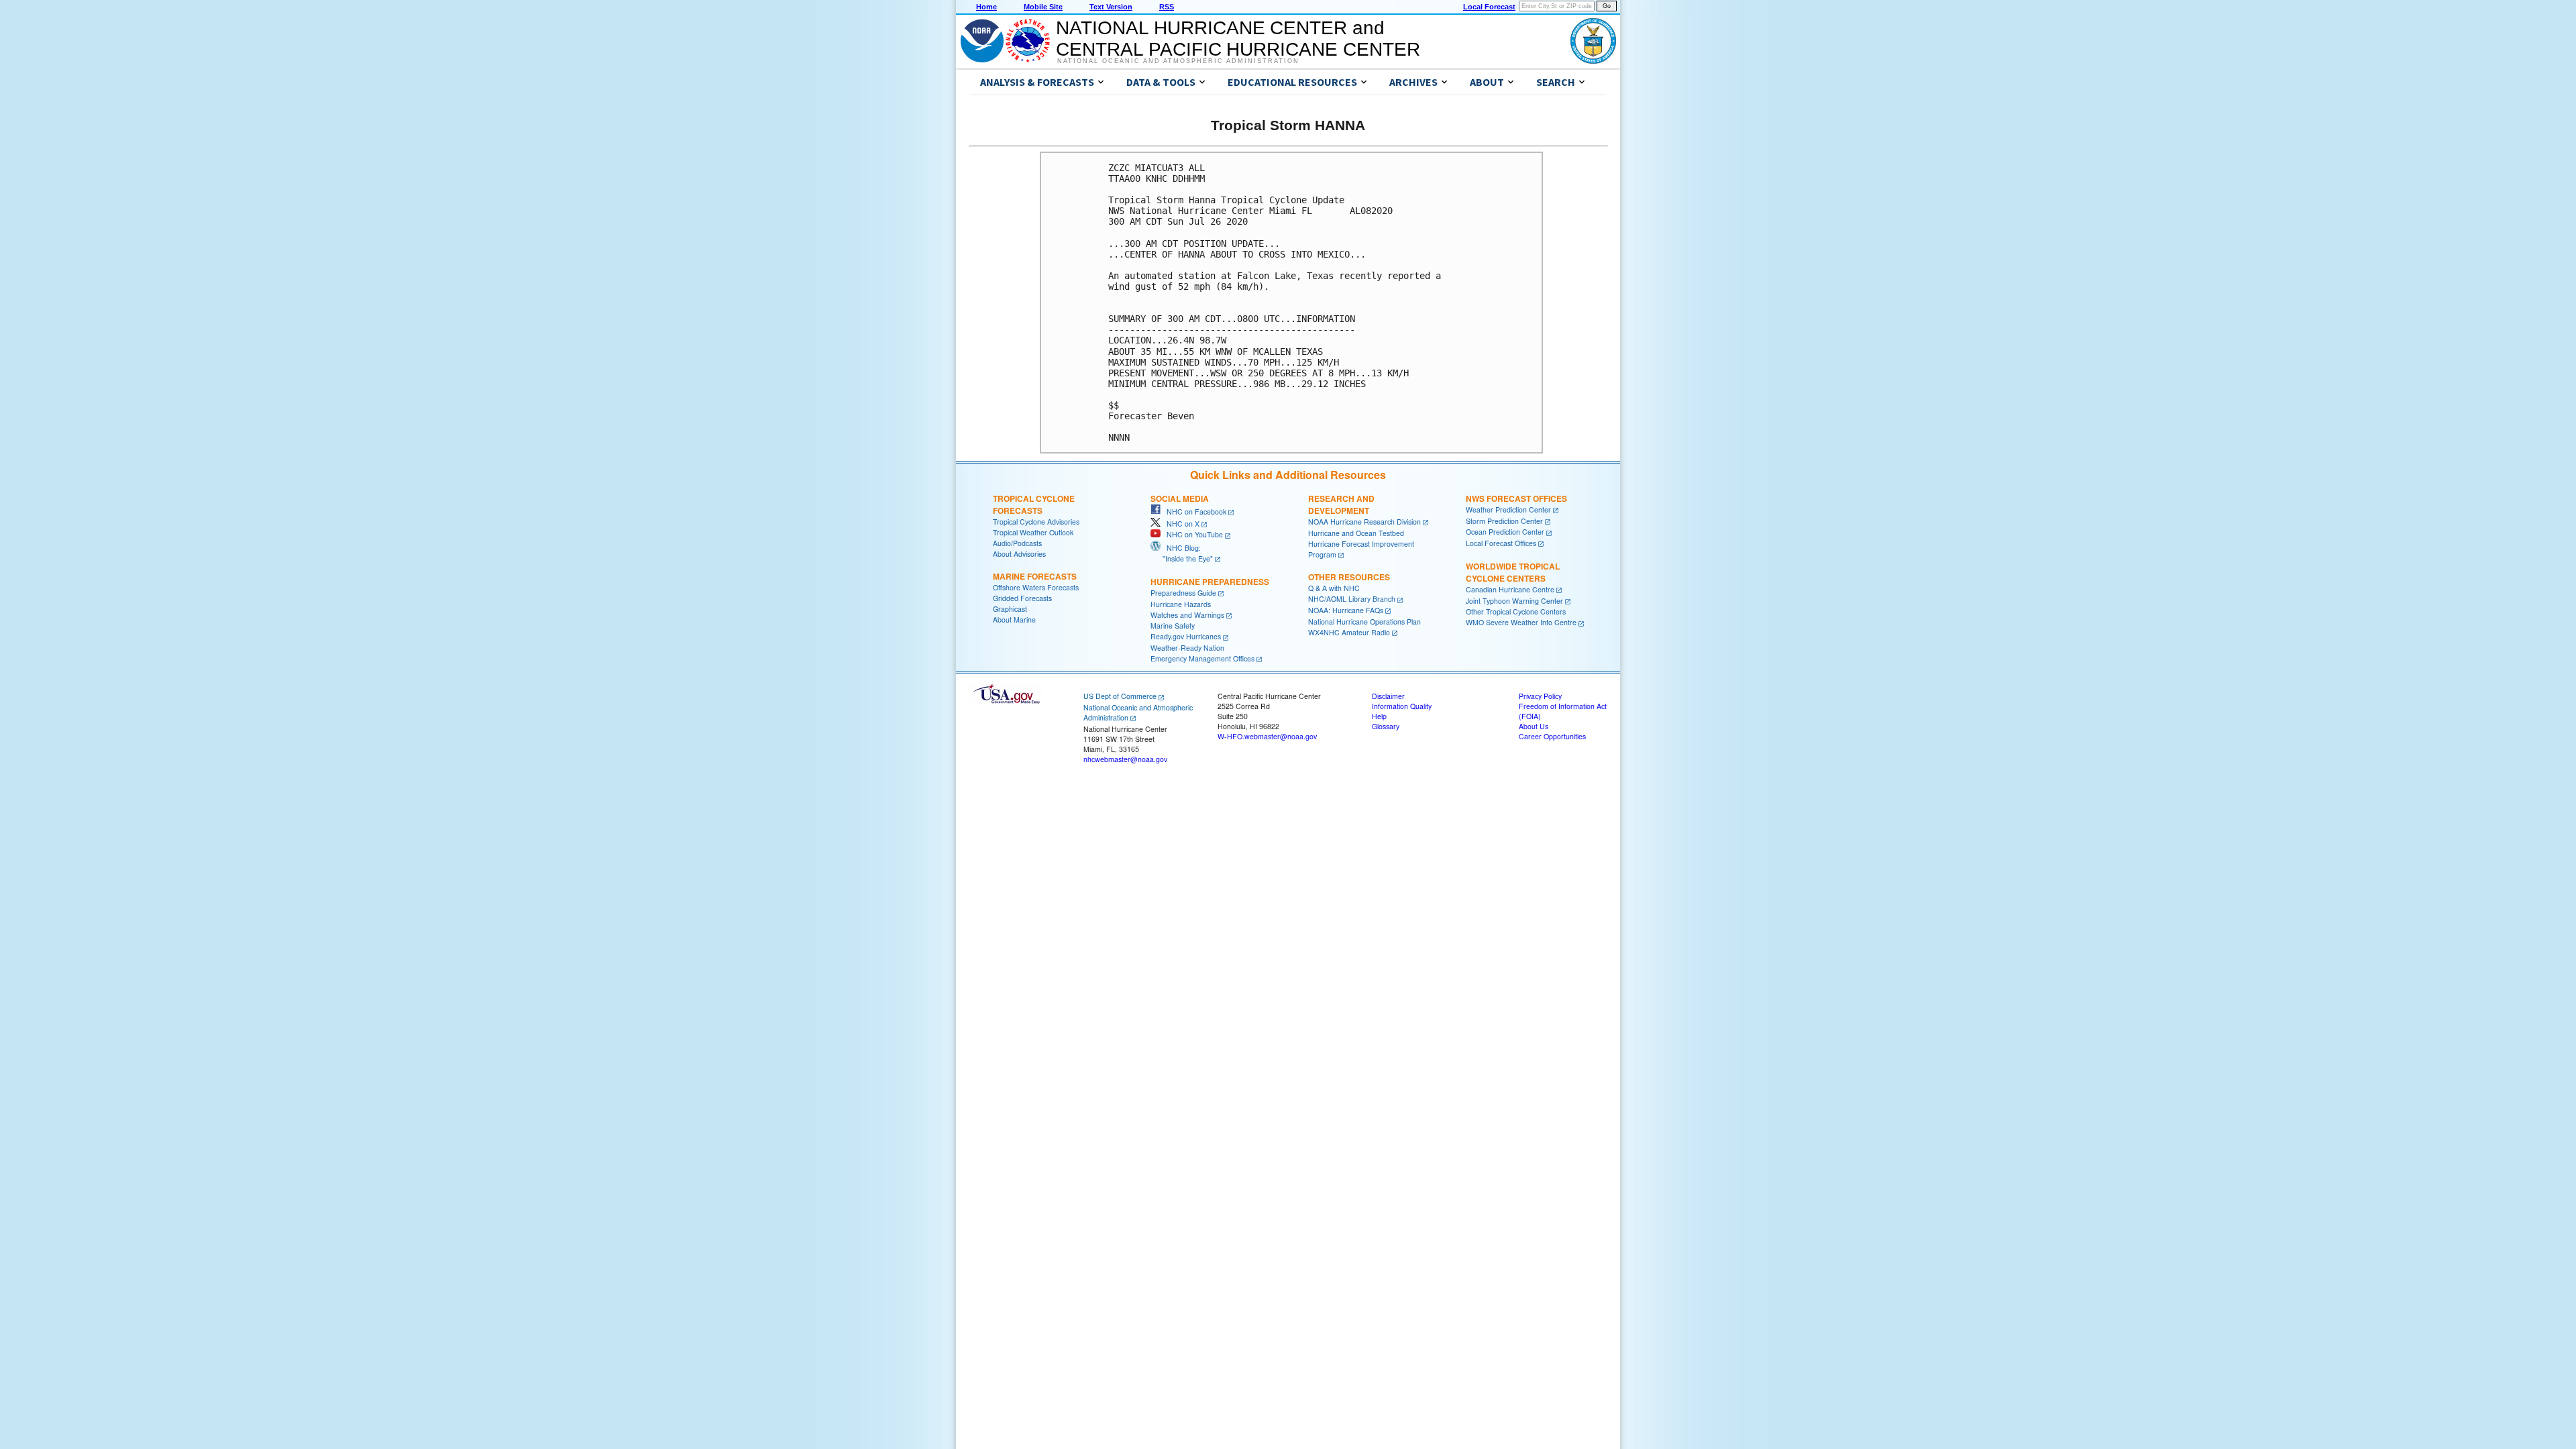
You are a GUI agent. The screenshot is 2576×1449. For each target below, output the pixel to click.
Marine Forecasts (1035, 576)
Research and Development (1341, 504)
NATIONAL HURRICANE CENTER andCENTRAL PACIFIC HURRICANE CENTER (1238, 39)
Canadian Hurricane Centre (1510, 589)
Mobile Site (1043, 7)
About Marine (1014, 620)
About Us (1534, 726)
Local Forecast (1489, 7)
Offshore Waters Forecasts (1036, 587)
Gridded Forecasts (1022, 598)
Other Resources (1349, 577)
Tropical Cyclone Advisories (1036, 522)
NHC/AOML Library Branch (1352, 599)
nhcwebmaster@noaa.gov (1125, 759)
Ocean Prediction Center (1505, 532)
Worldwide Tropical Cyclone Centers (1513, 572)
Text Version (1111, 7)
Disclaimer (1388, 696)
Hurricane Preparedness (1210, 582)
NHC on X (1180, 524)
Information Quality (1402, 706)
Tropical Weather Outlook (1033, 532)
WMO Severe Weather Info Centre (1521, 622)
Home (986, 7)
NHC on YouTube (1192, 534)
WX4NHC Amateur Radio (1349, 632)
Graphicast (1010, 609)
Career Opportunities (1552, 736)
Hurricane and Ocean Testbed (1356, 533)
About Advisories (1019, 554)
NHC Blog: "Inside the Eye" (1182, 553)
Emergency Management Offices (1202, 658)
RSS (1167, 7)
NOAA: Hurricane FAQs (1346, 610)
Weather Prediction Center (1508, 509)
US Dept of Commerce (1120, 696)
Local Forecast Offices (1501, 543)
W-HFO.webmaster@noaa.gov (1267, 736)
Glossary (1386, 726)
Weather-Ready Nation (1187, 648)
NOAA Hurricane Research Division (1364, 522)
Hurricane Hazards (1181, 604)
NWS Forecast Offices (1516, 498)
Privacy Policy (1540, 696)
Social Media (1180, 498)
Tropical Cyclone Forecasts (1034, 504)
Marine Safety (1173, 626)
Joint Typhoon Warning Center (1514, 601)
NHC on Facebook (1193, 512)
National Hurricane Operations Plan (1364, 622)
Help (1379, 716)
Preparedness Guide (1183, 593)
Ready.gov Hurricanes (1186, 636)
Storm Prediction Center (1504, 521)
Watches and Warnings (1187, 615)
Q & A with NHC (1334, 588)
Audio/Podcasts (1017, 543)
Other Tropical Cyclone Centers (1516, 611)
